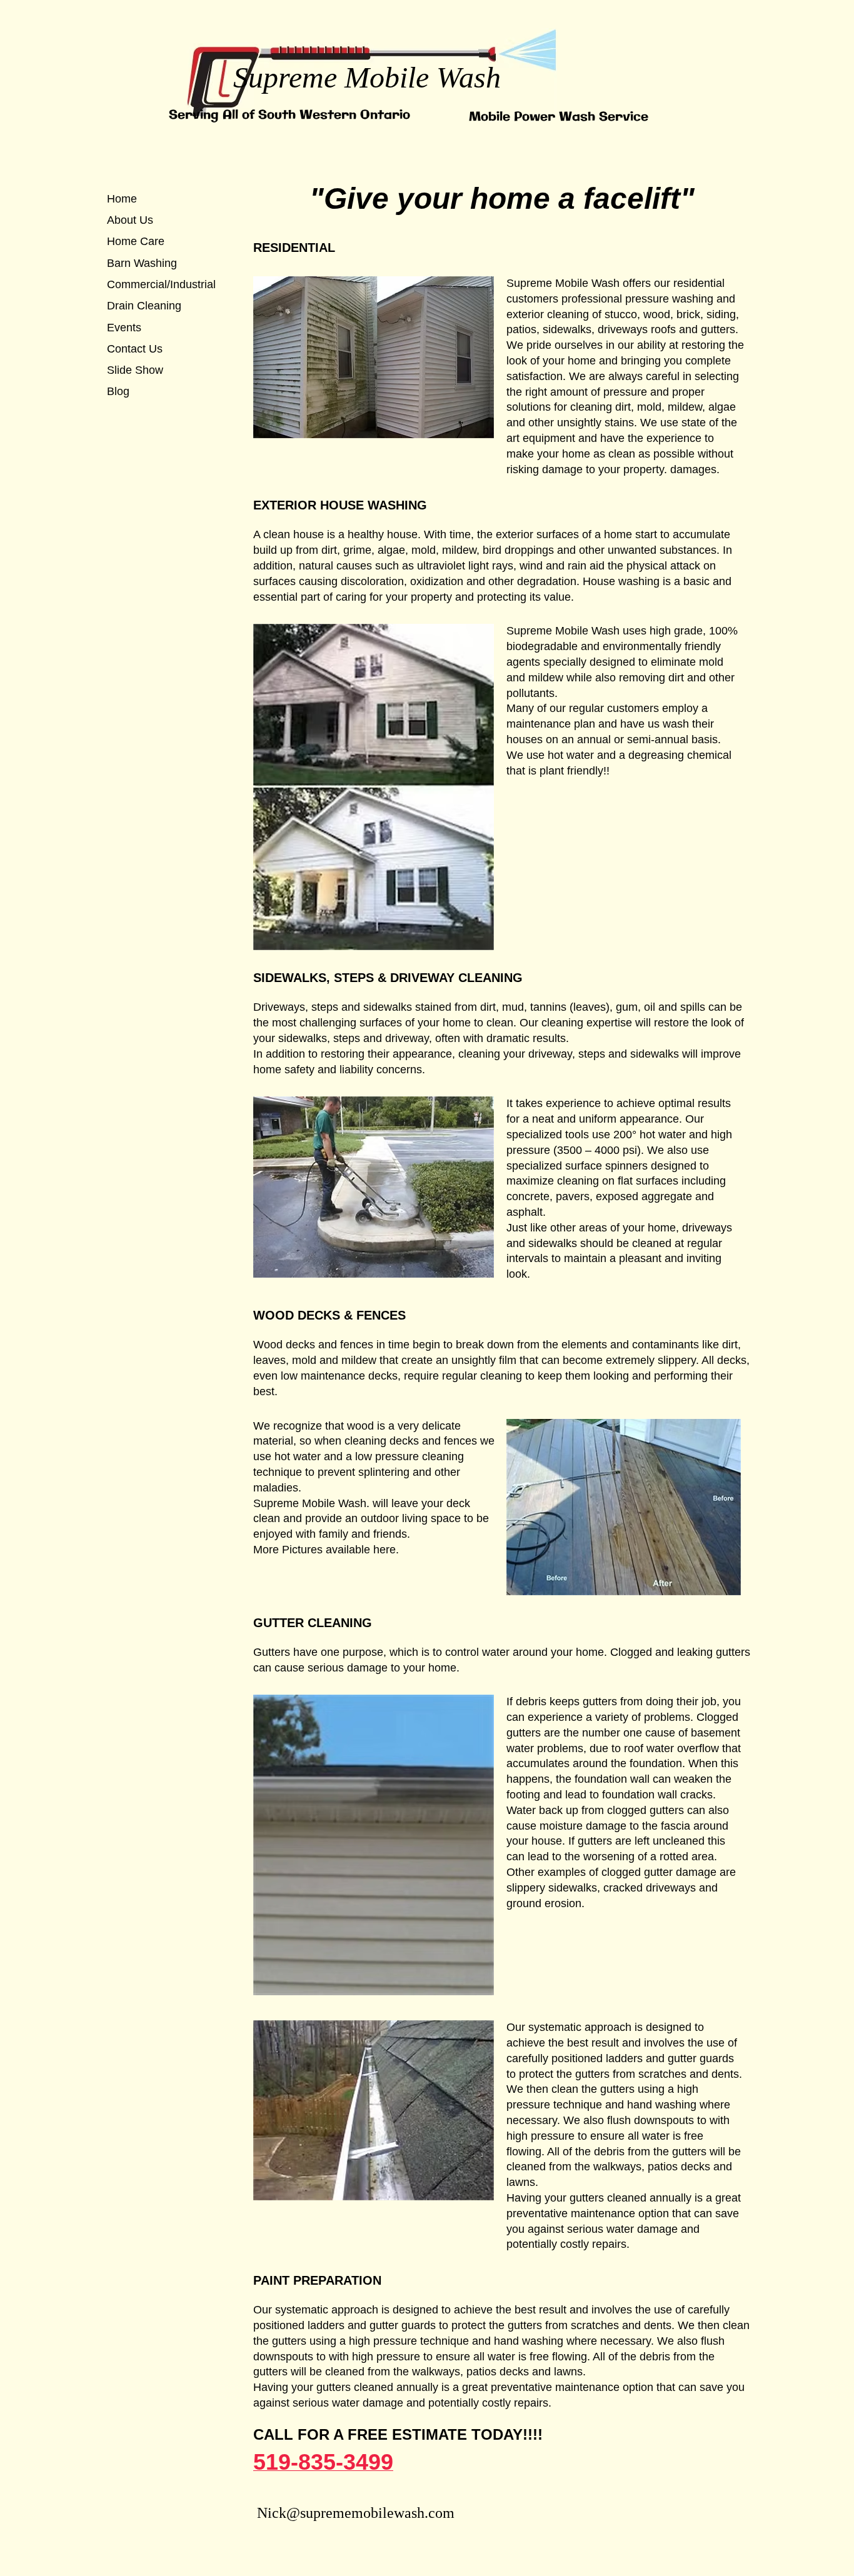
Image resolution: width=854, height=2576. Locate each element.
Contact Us (135, 349)
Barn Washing (142, 263)
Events (124, 328)
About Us (130, 220)
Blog (118, 391)
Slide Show (135, 370)
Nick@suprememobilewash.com (356, 2513)
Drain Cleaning (144, 306)
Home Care (136, 241)
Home (122, 199)
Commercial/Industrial (161, 284)
